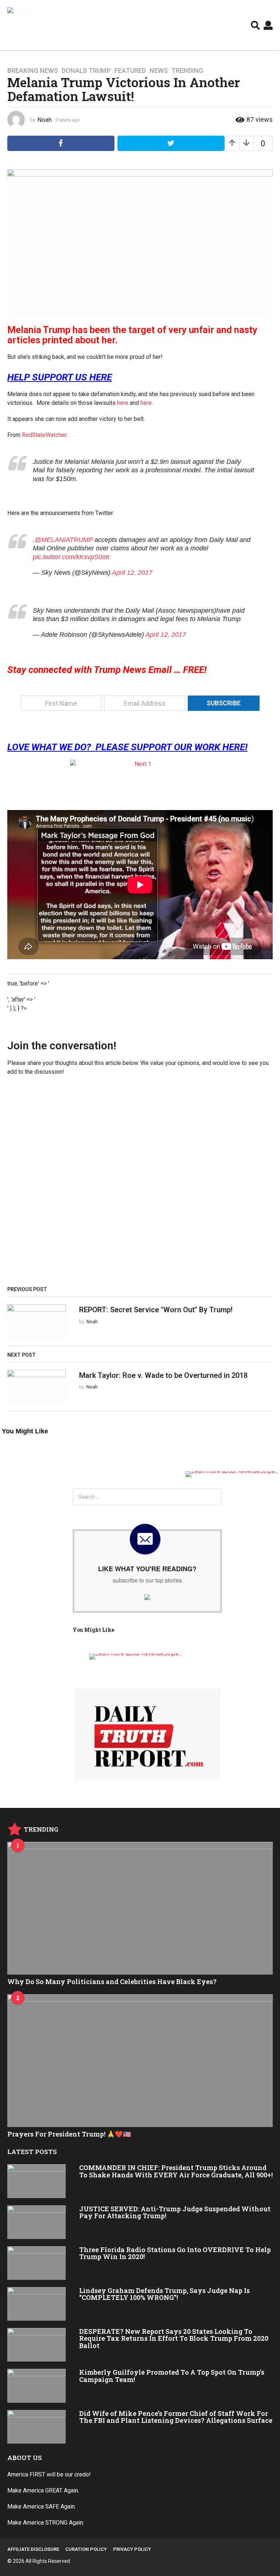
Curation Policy (86, 2549)
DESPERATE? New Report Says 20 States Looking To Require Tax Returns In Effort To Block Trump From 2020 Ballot (174, 2338)
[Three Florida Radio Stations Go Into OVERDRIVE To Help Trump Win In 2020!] (36, 2263)
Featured (130, 71)
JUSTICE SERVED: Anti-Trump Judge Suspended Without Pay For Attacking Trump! (175, 2212)
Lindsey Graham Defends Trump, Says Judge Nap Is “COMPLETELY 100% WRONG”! (164, 2294)
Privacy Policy (132, 2549)
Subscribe (224, 703)
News (159, 71)
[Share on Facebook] (61, 143)
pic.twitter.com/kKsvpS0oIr (71, 557)
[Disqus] (140, 1184)
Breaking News (33, 71)
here (123, 403)
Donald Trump (86, 71)
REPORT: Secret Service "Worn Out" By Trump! (156, 1310)
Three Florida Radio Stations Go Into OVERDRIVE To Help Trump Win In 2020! (175, 2253)
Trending (187, 71)
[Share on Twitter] (171, 143)
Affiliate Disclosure (33, 2549)
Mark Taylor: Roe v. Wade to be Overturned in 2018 (163, 1375)
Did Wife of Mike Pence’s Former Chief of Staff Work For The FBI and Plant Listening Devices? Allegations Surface (176, 2417)
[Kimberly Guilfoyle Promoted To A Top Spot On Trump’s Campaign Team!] (36, 2386)
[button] (255, 25)
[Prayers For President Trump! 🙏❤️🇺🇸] (140, 2061)
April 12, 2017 (132, 573)
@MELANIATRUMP (64, 540)
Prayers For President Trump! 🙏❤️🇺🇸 (69, 2134)
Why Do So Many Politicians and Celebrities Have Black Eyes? (112, 1982)
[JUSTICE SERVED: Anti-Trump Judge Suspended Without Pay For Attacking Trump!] (36, 2222)
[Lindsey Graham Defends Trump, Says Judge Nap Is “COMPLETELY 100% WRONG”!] (36, 2304)
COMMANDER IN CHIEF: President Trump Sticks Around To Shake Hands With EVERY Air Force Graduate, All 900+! (176, 2171)
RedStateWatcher (44, 435)
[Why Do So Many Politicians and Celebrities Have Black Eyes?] (140, 1908)
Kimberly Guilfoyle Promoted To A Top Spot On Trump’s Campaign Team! (172, 2376)
